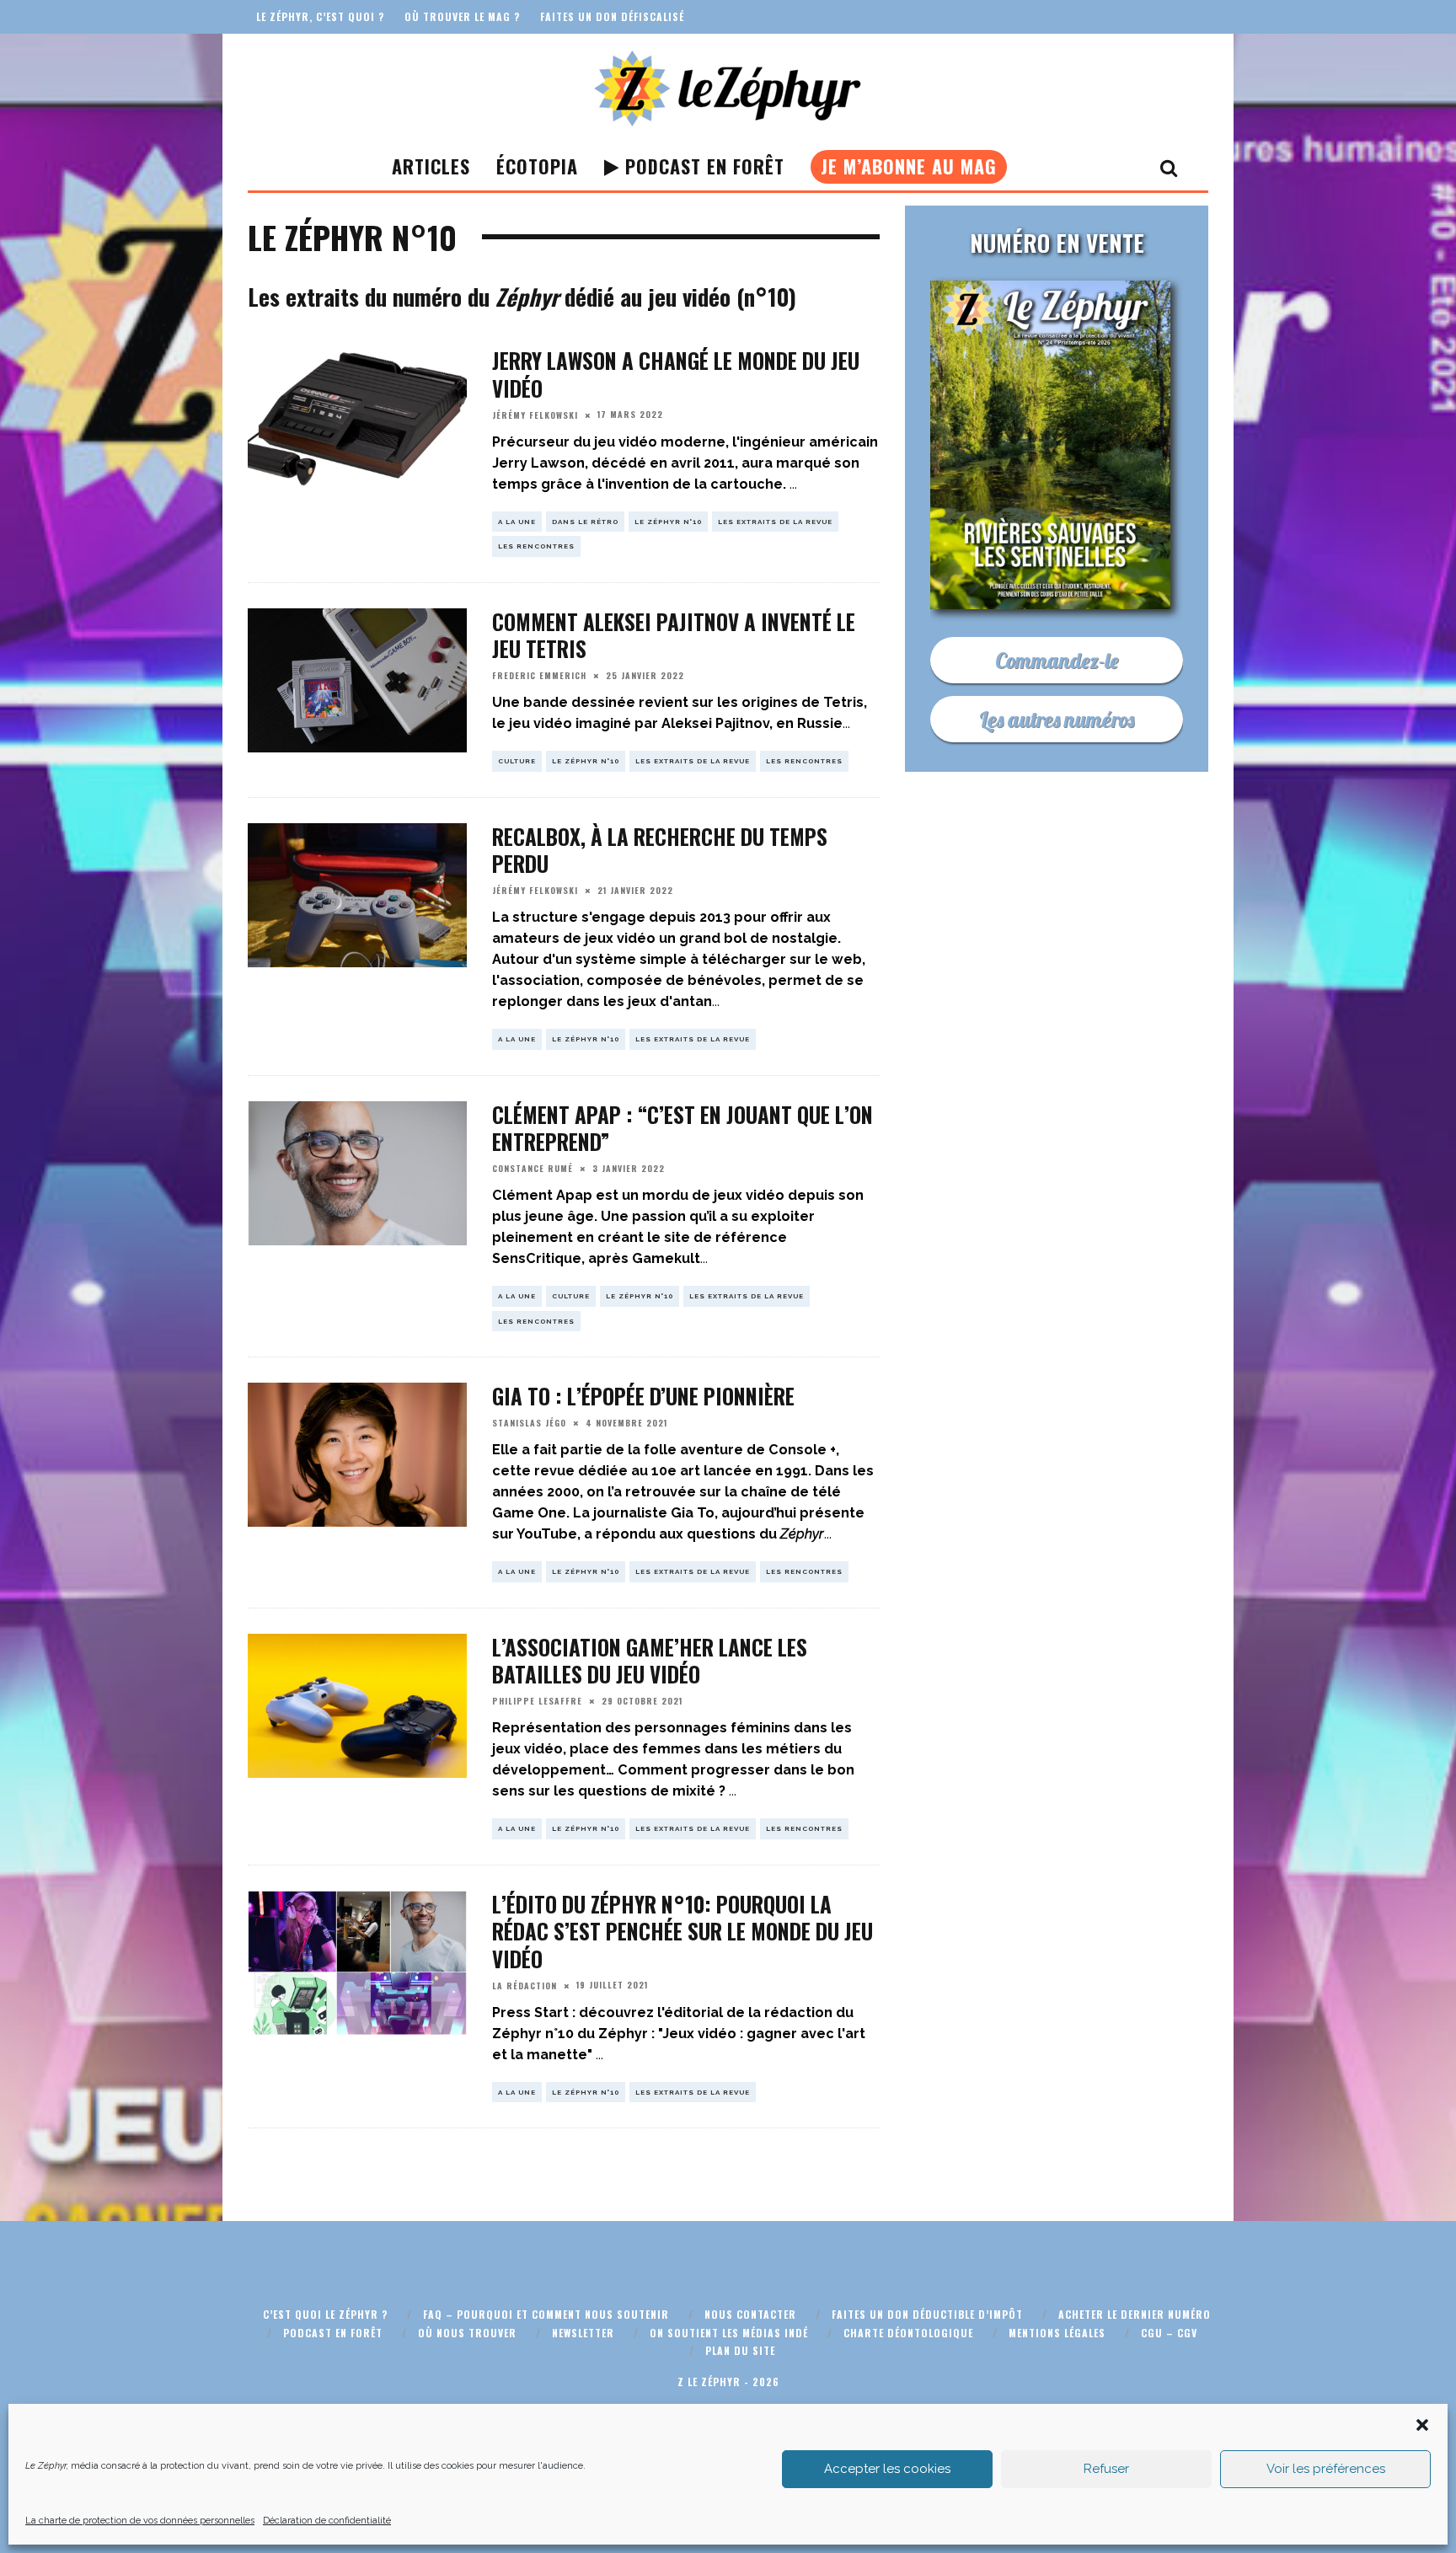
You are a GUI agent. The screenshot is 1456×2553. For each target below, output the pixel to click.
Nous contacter (750, 2314)
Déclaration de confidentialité (327, 2521)
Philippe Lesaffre (537, 1701)
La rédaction (525, 1986)
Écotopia (537, 166)
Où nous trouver (467, 2333)
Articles (431, 166)
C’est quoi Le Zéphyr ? (325, 2314)
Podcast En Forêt (702, 166)
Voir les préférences (1326, 2469)
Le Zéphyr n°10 (668, 522)
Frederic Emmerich (539, 675)
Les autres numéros (1057, 719)
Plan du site (740, 2350)
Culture (517, 761)
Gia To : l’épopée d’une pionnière (643, 1396)
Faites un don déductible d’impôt (927, 2314)
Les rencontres (536, 546)
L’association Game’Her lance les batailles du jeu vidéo (650, 1661)
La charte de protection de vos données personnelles (140, 2521)
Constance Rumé (533, 1168)
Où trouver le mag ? (462, 16)
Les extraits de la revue (775, 522)
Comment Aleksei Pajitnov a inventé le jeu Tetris (674, 635)
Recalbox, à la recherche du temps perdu (660, 850)
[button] (1422, 2425)
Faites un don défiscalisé (612, 16)
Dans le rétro (585, 522)
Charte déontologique (908, 2333)
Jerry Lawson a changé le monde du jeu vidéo (676, 374)
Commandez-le (1057, 660)
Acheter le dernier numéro (1135, 2314)
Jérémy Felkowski (535, 415)
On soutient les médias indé (729, 2333)
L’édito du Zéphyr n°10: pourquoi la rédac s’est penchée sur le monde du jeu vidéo (682, 1931)
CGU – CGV (1169, 2333)
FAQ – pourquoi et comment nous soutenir (546, 2314)
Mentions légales (1057, 2333)
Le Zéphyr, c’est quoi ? (320, 16)
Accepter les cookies (887, 2469)
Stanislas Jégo (529, 1423)
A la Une (517, 522)
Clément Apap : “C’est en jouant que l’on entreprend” (682, 1128)
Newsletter (583, 2333)
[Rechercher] (1169, 167)
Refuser (1106, 2469)
